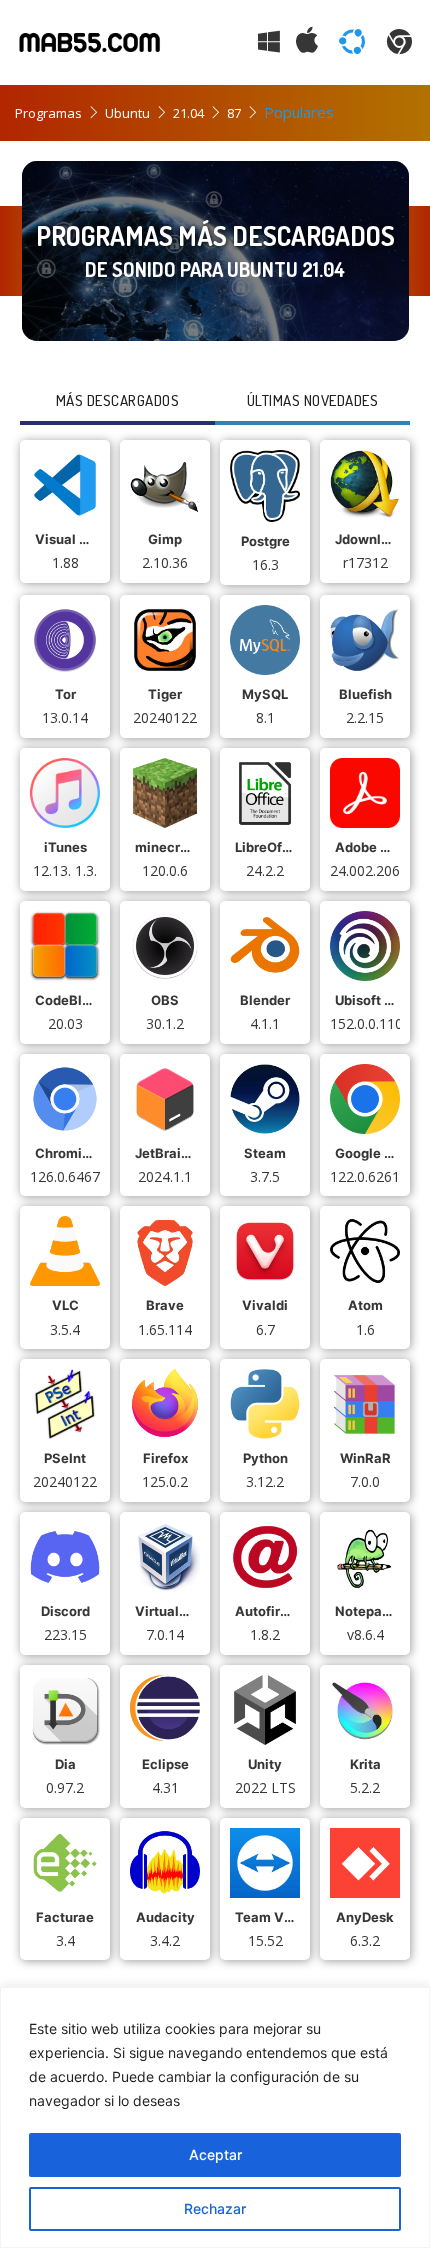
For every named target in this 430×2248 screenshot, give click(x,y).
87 (234, 113)
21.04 (188, 113)
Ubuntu (127, 113)
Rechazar (215, 2208)
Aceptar (215, 2154)
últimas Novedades (313, 400)
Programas (48, 113)
